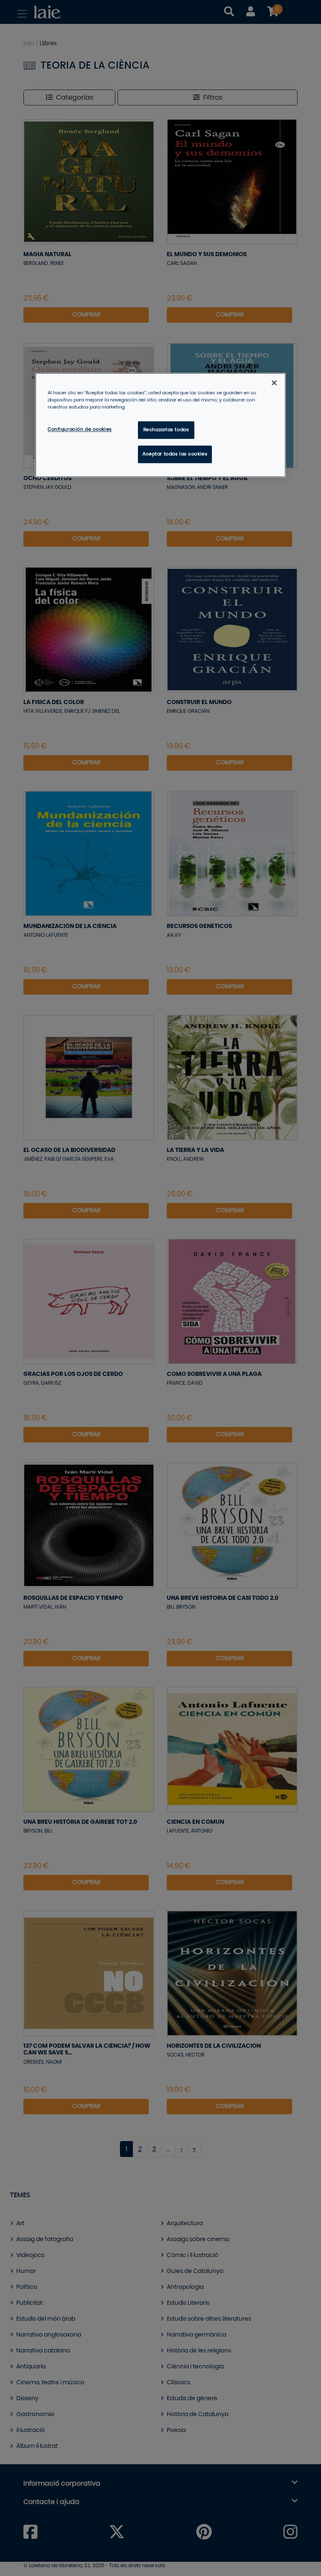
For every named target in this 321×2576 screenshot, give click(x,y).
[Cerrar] (274, 383)
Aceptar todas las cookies (175, 454)
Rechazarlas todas (166, 430)
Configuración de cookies (80, 430)
